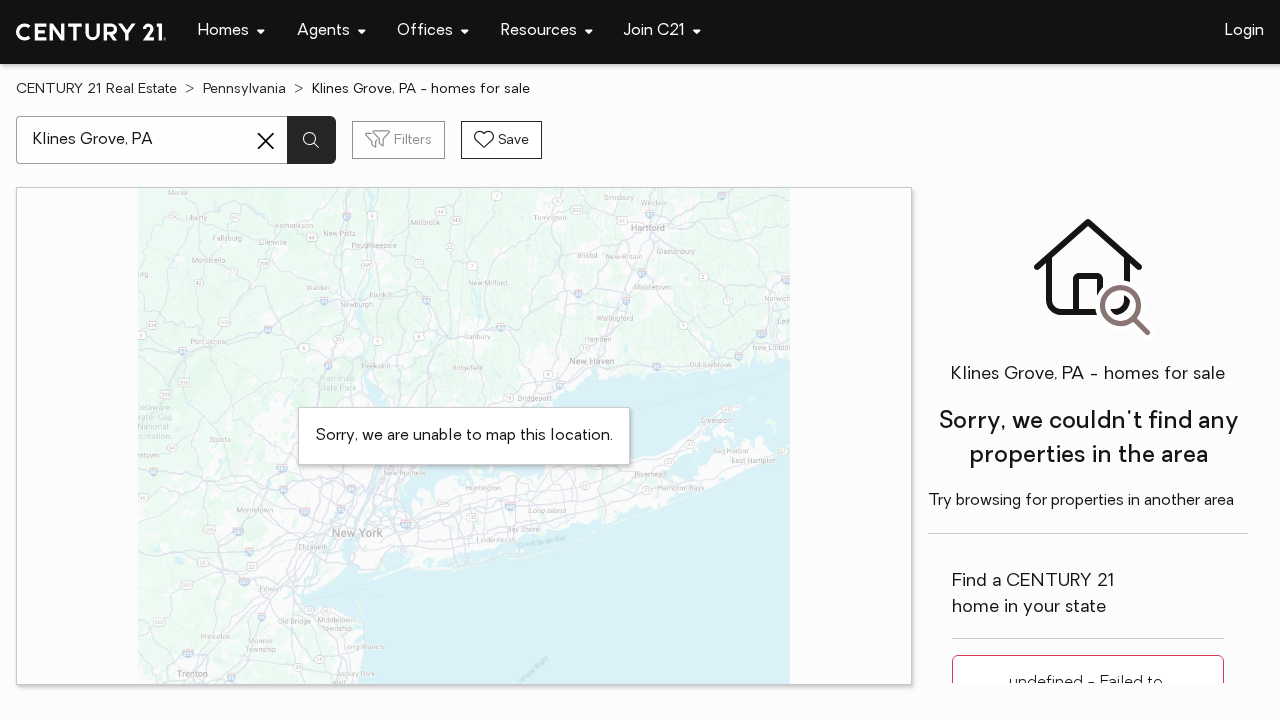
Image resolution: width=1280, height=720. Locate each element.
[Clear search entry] (266, 141)
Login (1244, 31)
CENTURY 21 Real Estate (96, 89)
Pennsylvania (244, 89)
